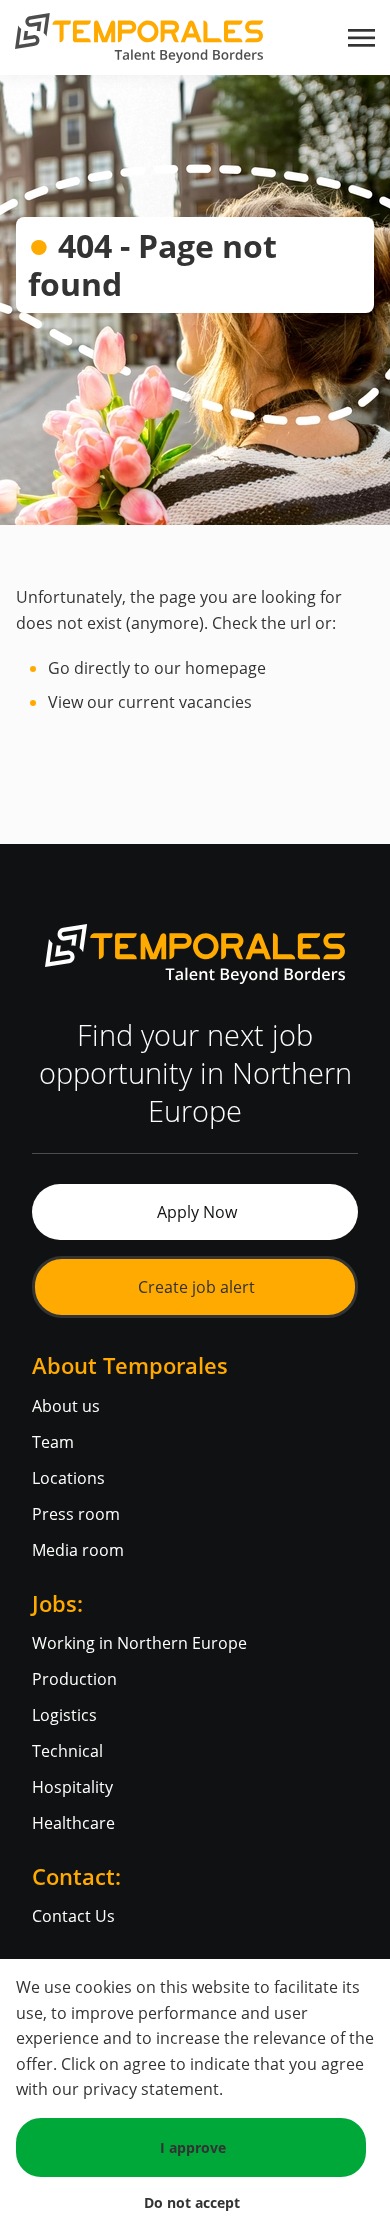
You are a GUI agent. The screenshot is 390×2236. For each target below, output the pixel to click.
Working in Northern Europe (139, 1643)
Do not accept (192, 2202)
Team (53, 1442)
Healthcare (73, 1823)
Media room (78, 1550)
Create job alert (196, 1287)
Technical (67, 1751)
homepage (225, 668)
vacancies (215, 702)
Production (74, 1679)
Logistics (64, 1715)
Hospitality (72, 1787)
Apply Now (197, 1212)
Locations (68, 1478)
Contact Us (73, 1916)
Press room (76, 1514)
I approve (193, 2147)
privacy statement (151, 2089)
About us (66, 1406)
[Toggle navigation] (363, 38)
